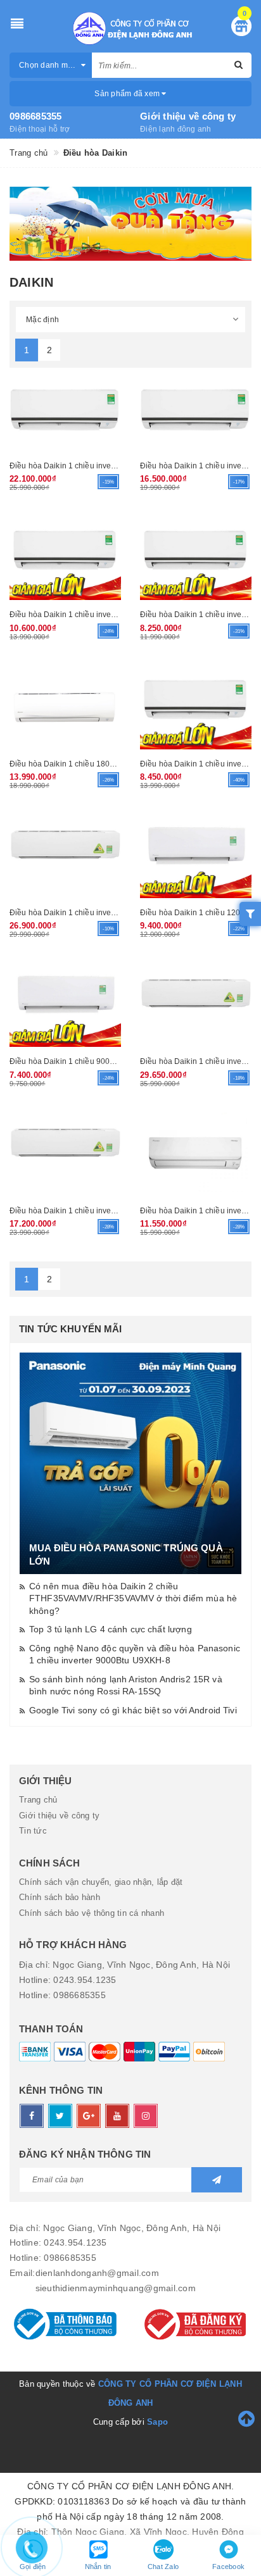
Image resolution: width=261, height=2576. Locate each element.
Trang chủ (38, 1800)
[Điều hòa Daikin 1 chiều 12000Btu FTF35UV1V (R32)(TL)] (196, 856)
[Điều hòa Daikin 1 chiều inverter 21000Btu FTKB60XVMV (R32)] (65, 410)
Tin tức (33, 1831)
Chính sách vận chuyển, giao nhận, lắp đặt (101, 1882)
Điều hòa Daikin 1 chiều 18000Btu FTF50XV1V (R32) (103, 764)
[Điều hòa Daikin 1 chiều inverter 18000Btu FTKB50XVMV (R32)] (196, 410)
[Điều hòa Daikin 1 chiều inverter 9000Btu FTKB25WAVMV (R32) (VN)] (196, 708)
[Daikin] (130, 224)
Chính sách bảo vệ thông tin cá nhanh (92, 1913)
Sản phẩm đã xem (128, 94)
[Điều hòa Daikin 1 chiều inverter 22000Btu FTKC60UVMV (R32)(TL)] (65, 856)
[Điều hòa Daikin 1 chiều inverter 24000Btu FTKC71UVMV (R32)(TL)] (196, 1005)
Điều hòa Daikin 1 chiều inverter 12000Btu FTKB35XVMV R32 (119, 614)
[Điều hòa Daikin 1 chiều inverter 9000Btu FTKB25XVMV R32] (196, 558)
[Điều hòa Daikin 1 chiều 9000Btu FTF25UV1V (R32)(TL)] (65, 1005)
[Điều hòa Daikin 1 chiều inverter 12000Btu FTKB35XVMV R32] (65, 558)
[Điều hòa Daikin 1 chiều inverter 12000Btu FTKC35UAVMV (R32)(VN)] (196, 1154)
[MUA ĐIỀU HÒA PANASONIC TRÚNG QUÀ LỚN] (130, 1463)
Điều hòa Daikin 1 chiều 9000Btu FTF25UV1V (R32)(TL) (108, 1061)
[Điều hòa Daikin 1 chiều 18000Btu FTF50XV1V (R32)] (65, 708)
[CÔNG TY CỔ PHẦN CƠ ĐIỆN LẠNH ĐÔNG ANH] (130, 28)
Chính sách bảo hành (60, 1897)
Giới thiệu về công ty (188, 116)
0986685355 (36, 116)
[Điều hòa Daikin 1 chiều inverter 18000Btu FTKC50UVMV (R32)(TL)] (65, 1154)
